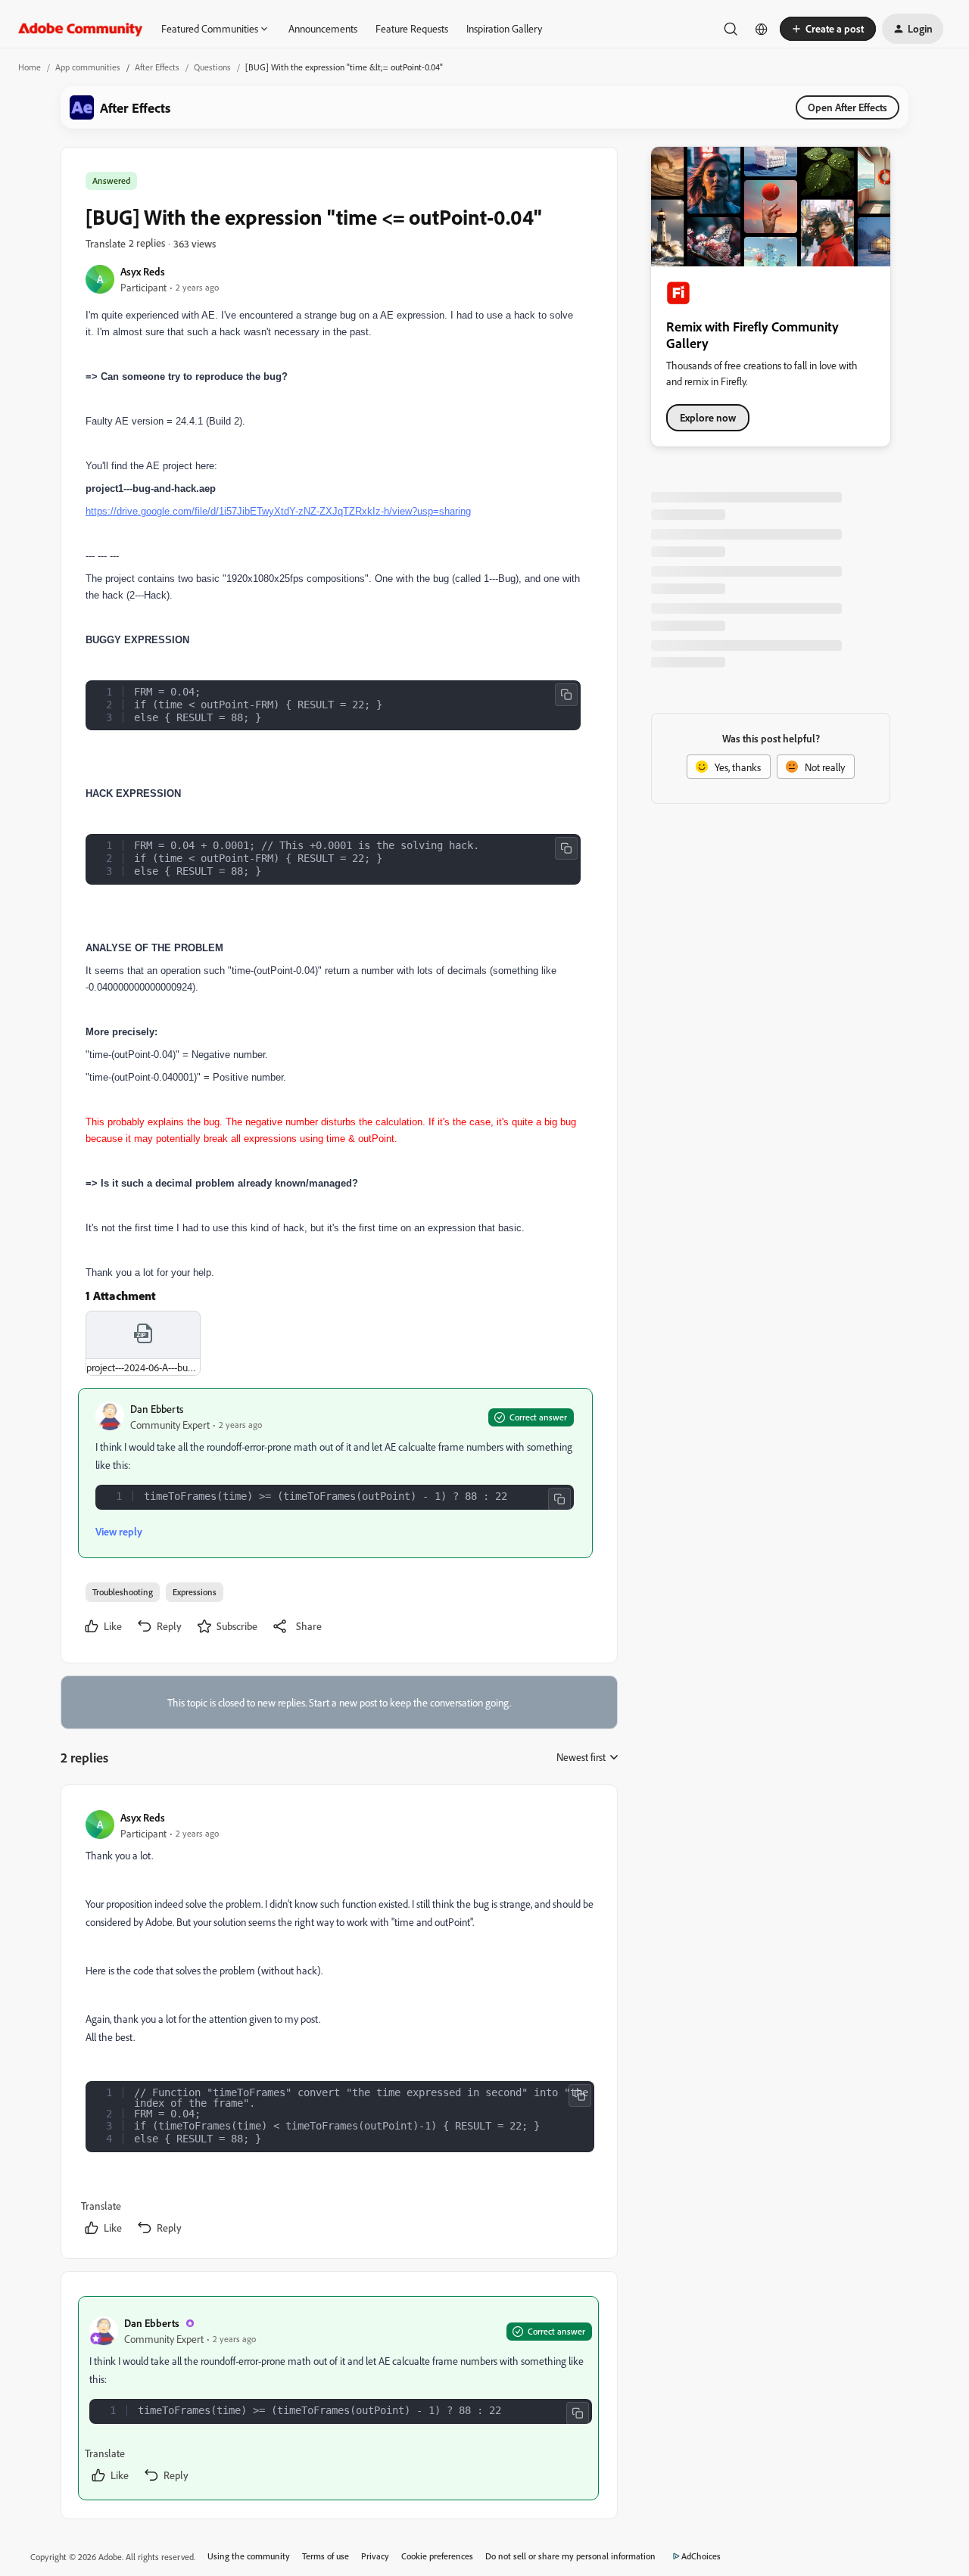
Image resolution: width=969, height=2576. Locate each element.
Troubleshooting (123, 1592)
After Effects (157, 67)
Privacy (375, 2556)
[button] (828, 29)
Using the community (249, 2556)
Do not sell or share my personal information (570, 2556)
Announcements (323, 28)
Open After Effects (847, 107)
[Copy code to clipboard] (566, 695)
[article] (338, 2025)
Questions (212, 67)
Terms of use (326, 2556)
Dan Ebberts (157, 1409)
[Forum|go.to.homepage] (81, 29)
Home (30, 67)
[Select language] (762, 29)
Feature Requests (412, 28)
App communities (88, 67)
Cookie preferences (437, 2556)
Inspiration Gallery (504, 28)
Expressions (195, 1592)
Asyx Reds (143, 271)
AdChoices (701, 2556)
